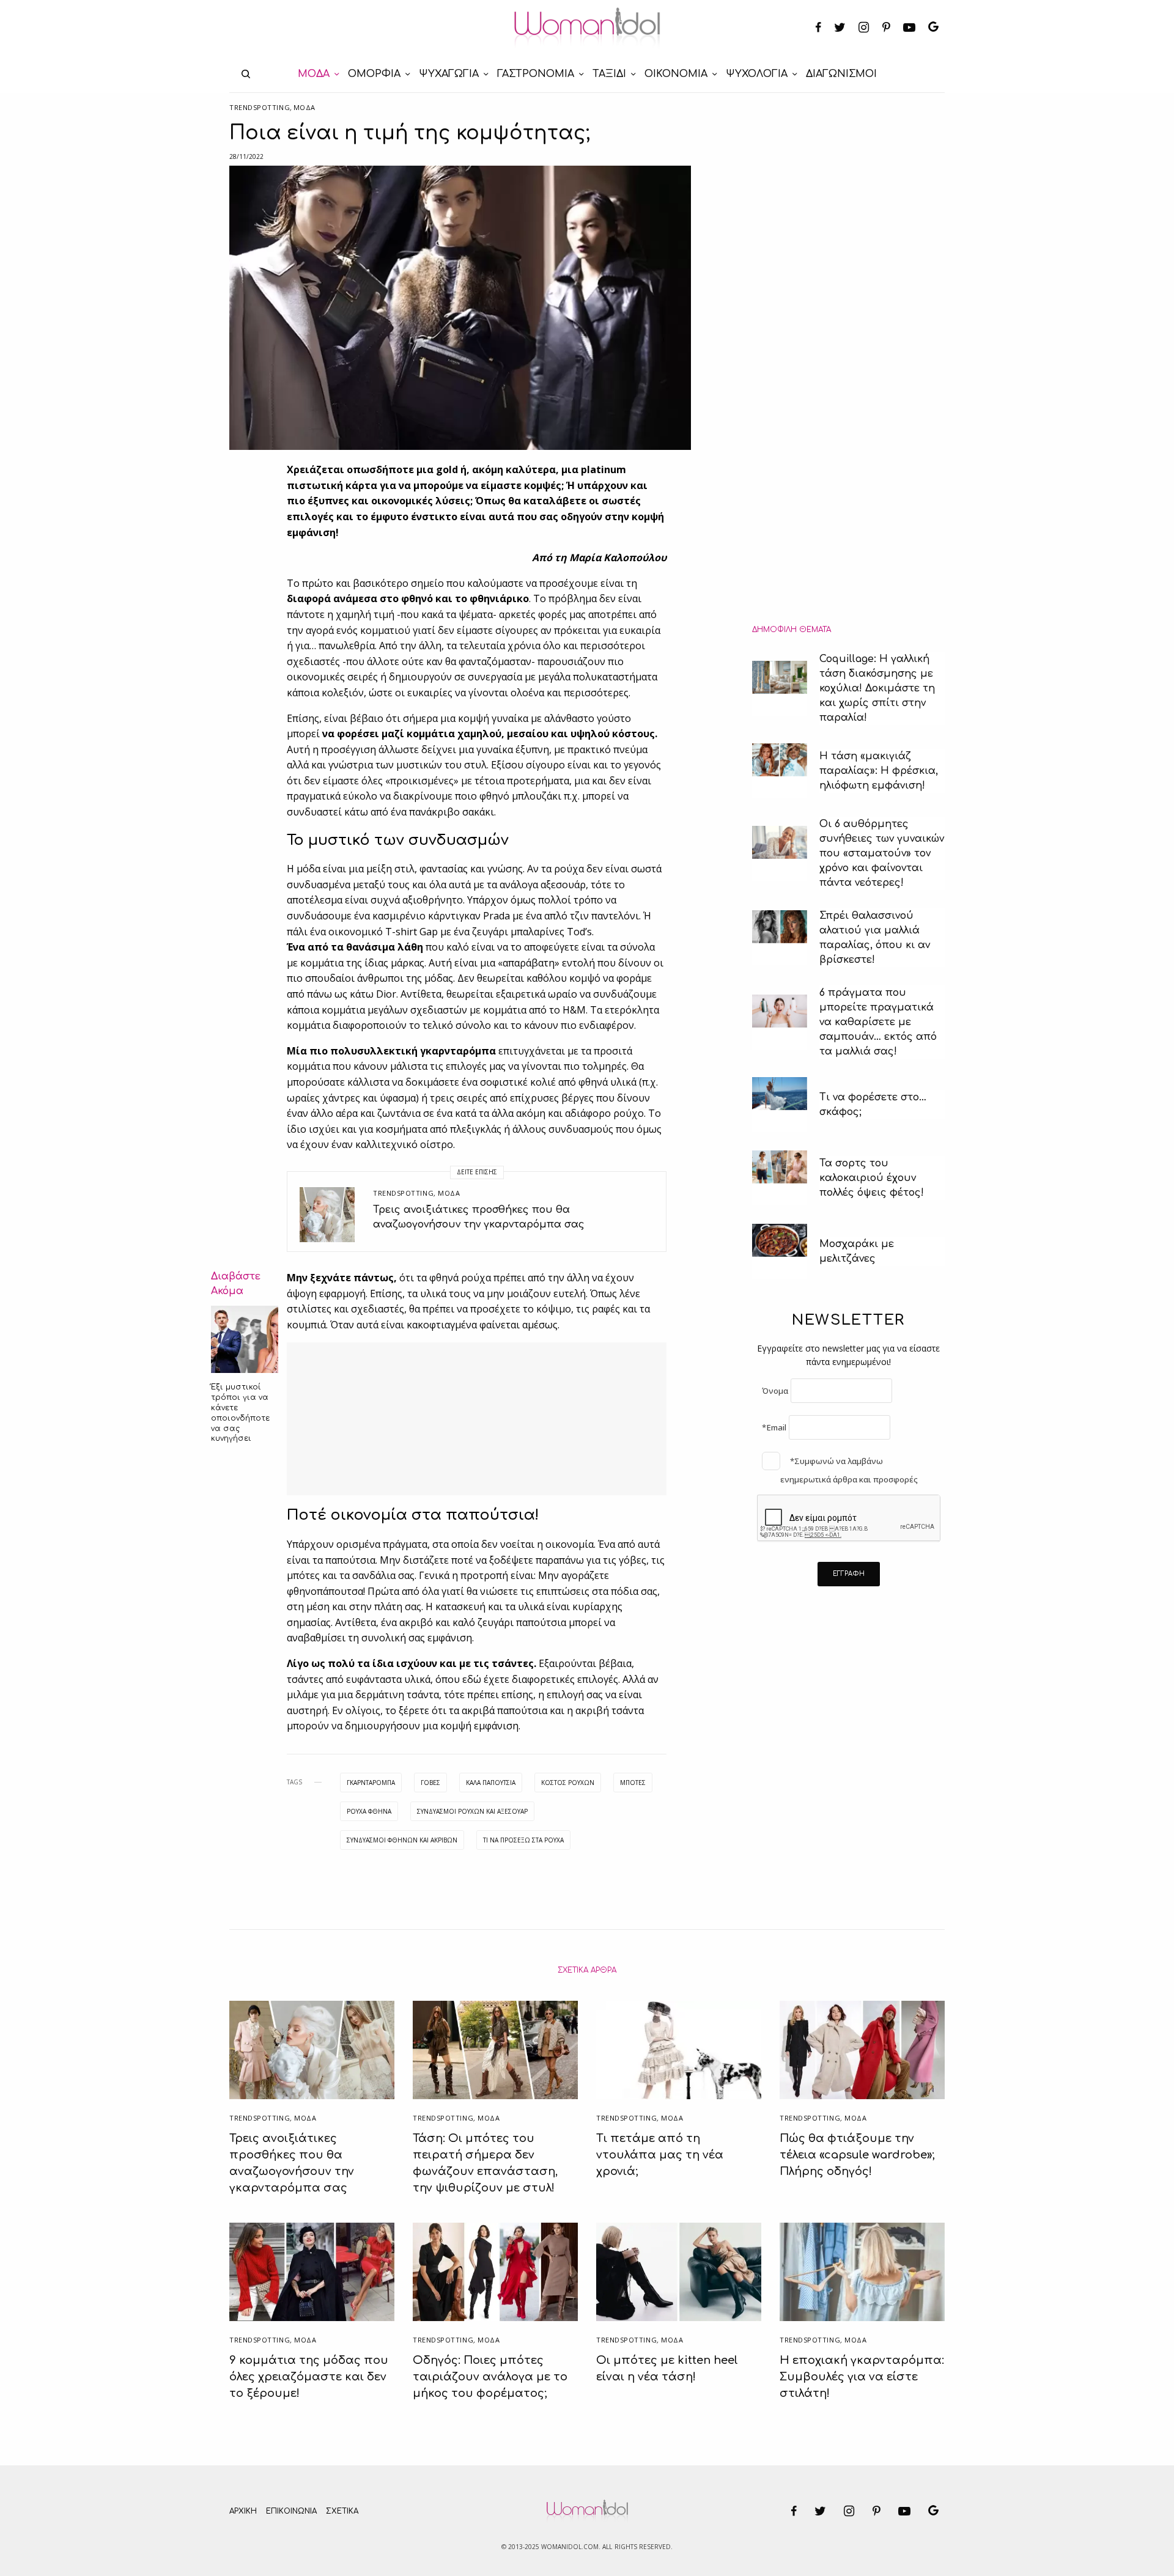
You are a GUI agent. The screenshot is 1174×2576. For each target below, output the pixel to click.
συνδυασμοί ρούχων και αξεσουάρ (472, 1811)
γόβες (430, 1783)
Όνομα (775, 1391)
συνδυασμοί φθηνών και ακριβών (402, 1840)
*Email (774, 1427)
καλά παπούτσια (491, 1783)
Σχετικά (342, 2511)
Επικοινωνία (291, 2511)
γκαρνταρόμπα (371, 1783)
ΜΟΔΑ (305, 107)
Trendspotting (260, 107)
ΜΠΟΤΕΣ (633, 1783)
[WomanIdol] (587, 28)
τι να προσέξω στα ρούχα (523, 1840)
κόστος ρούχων (568, 1783)
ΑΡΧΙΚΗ (243, 2511)
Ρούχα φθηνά (369, 1811)
